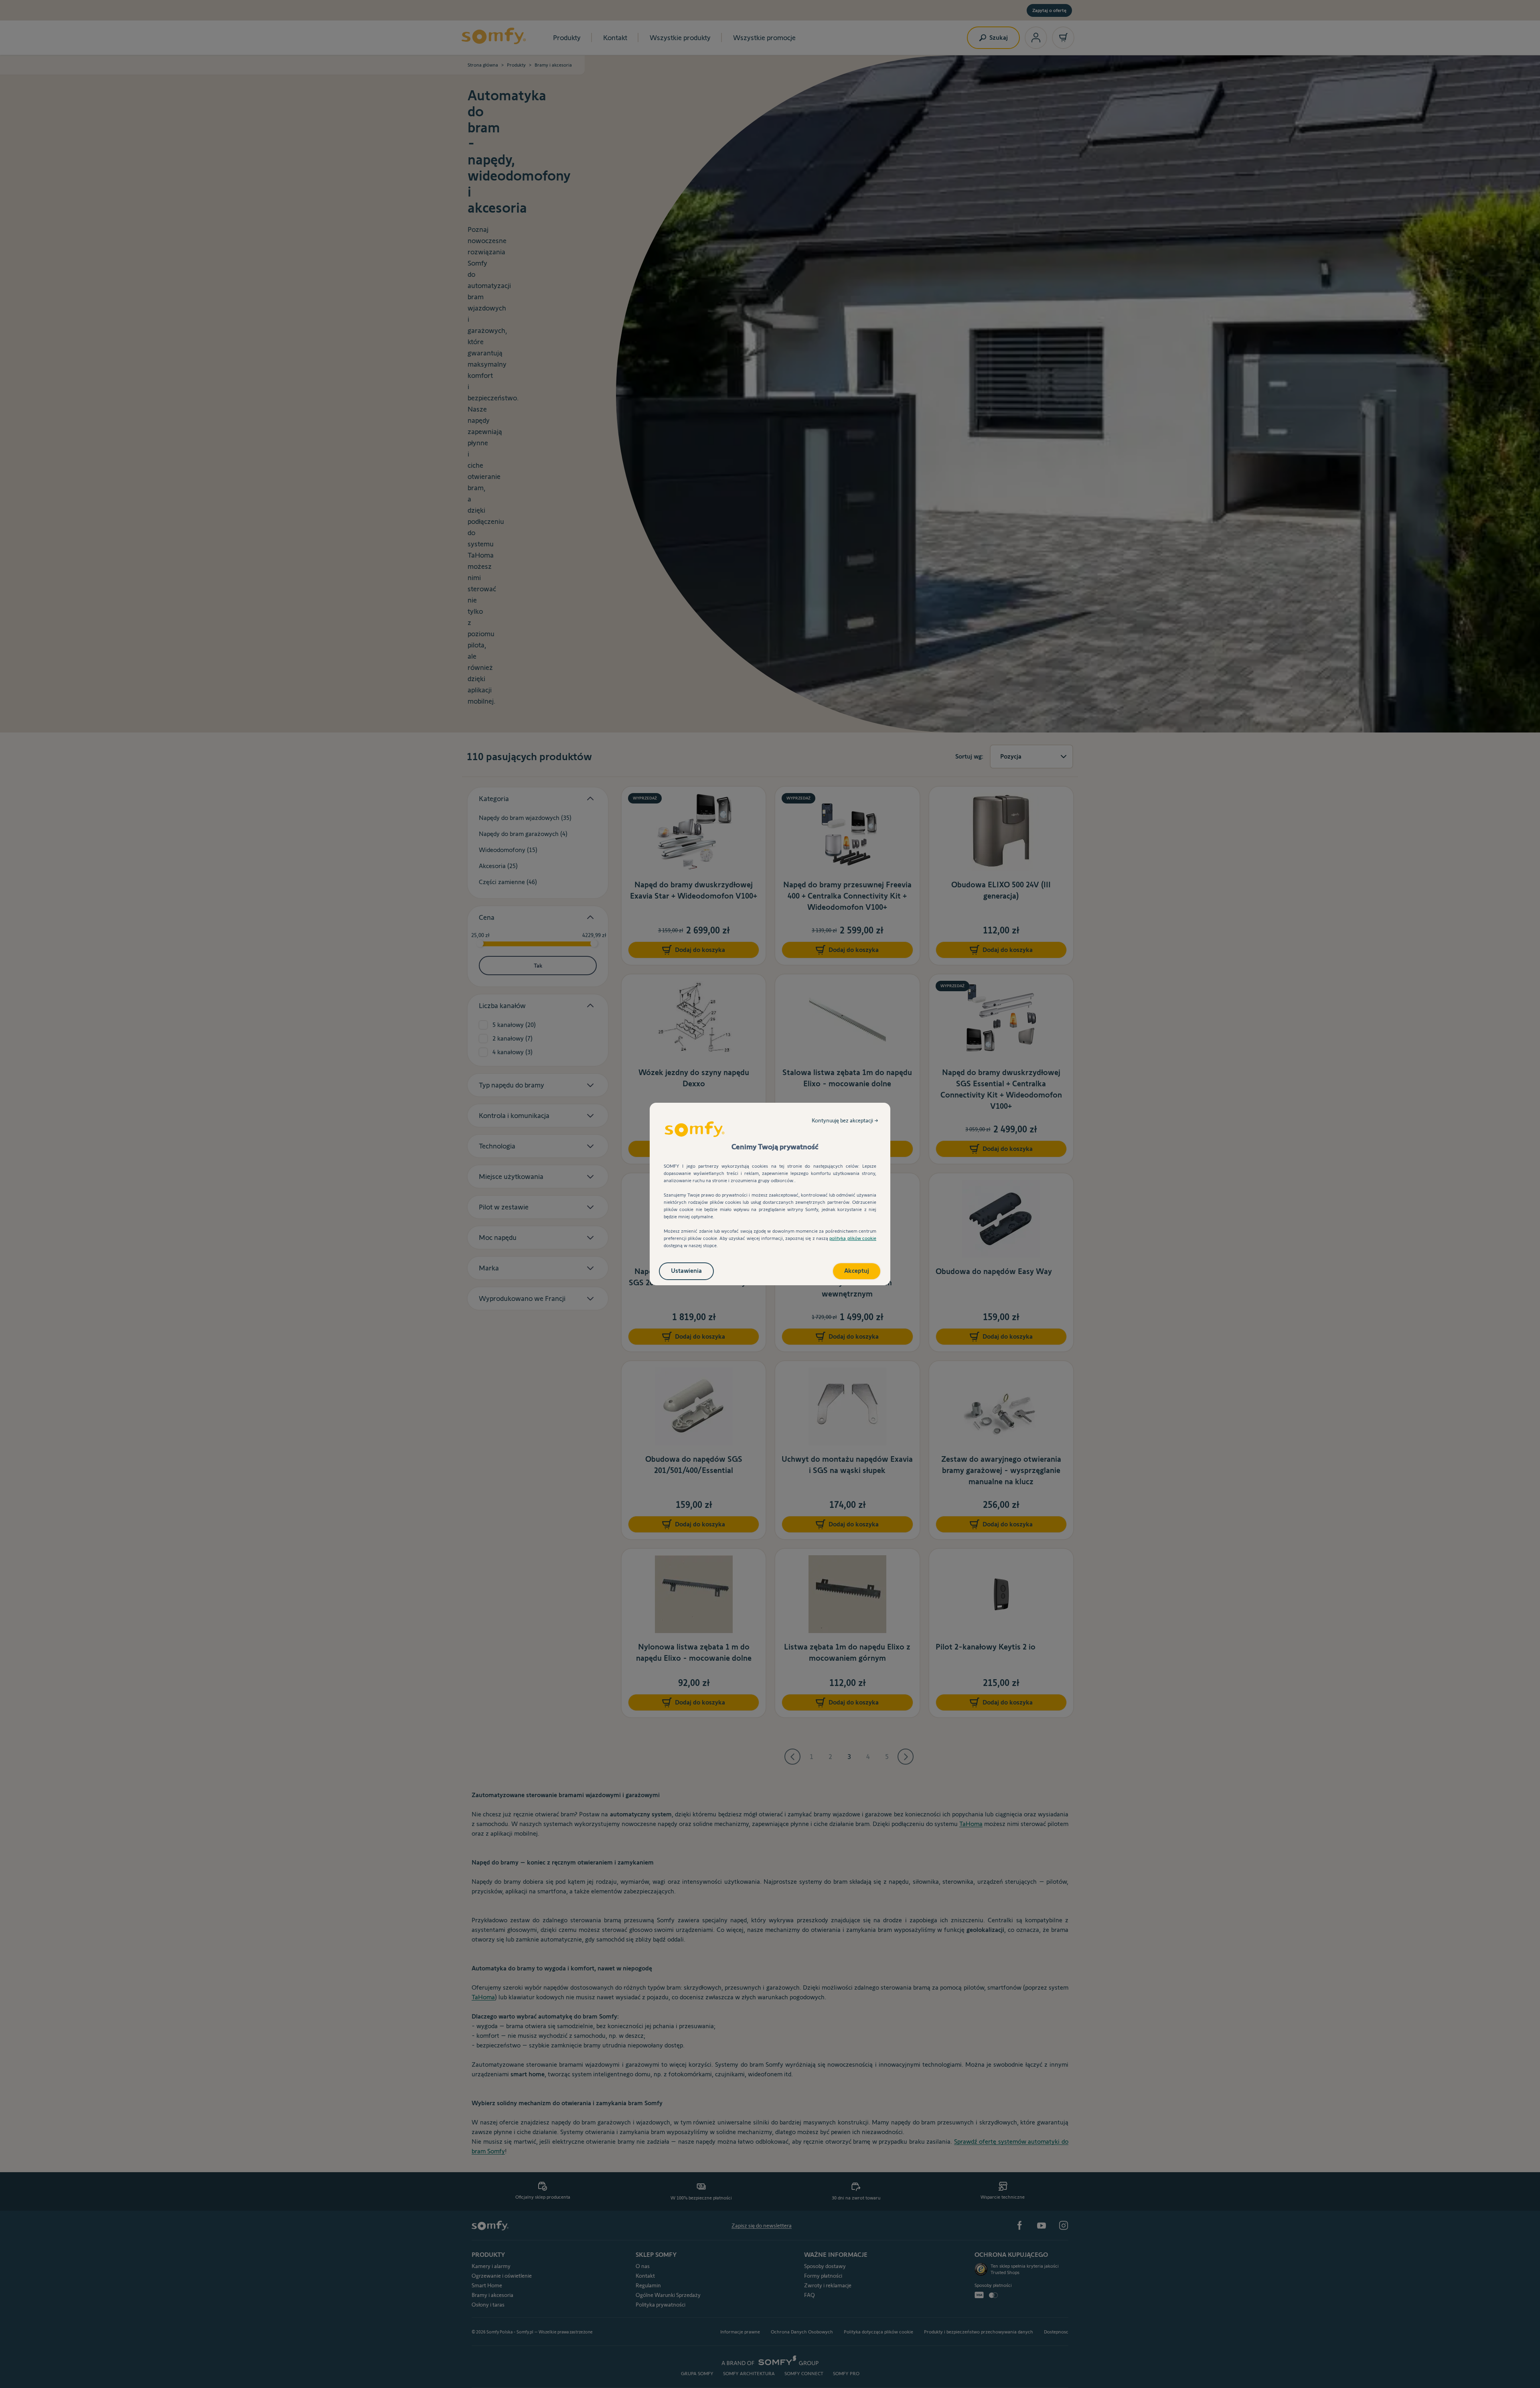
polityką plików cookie (853, 1238)
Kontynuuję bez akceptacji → (845, 1120)
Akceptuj (857, 1271)
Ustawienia (686, 1271)
